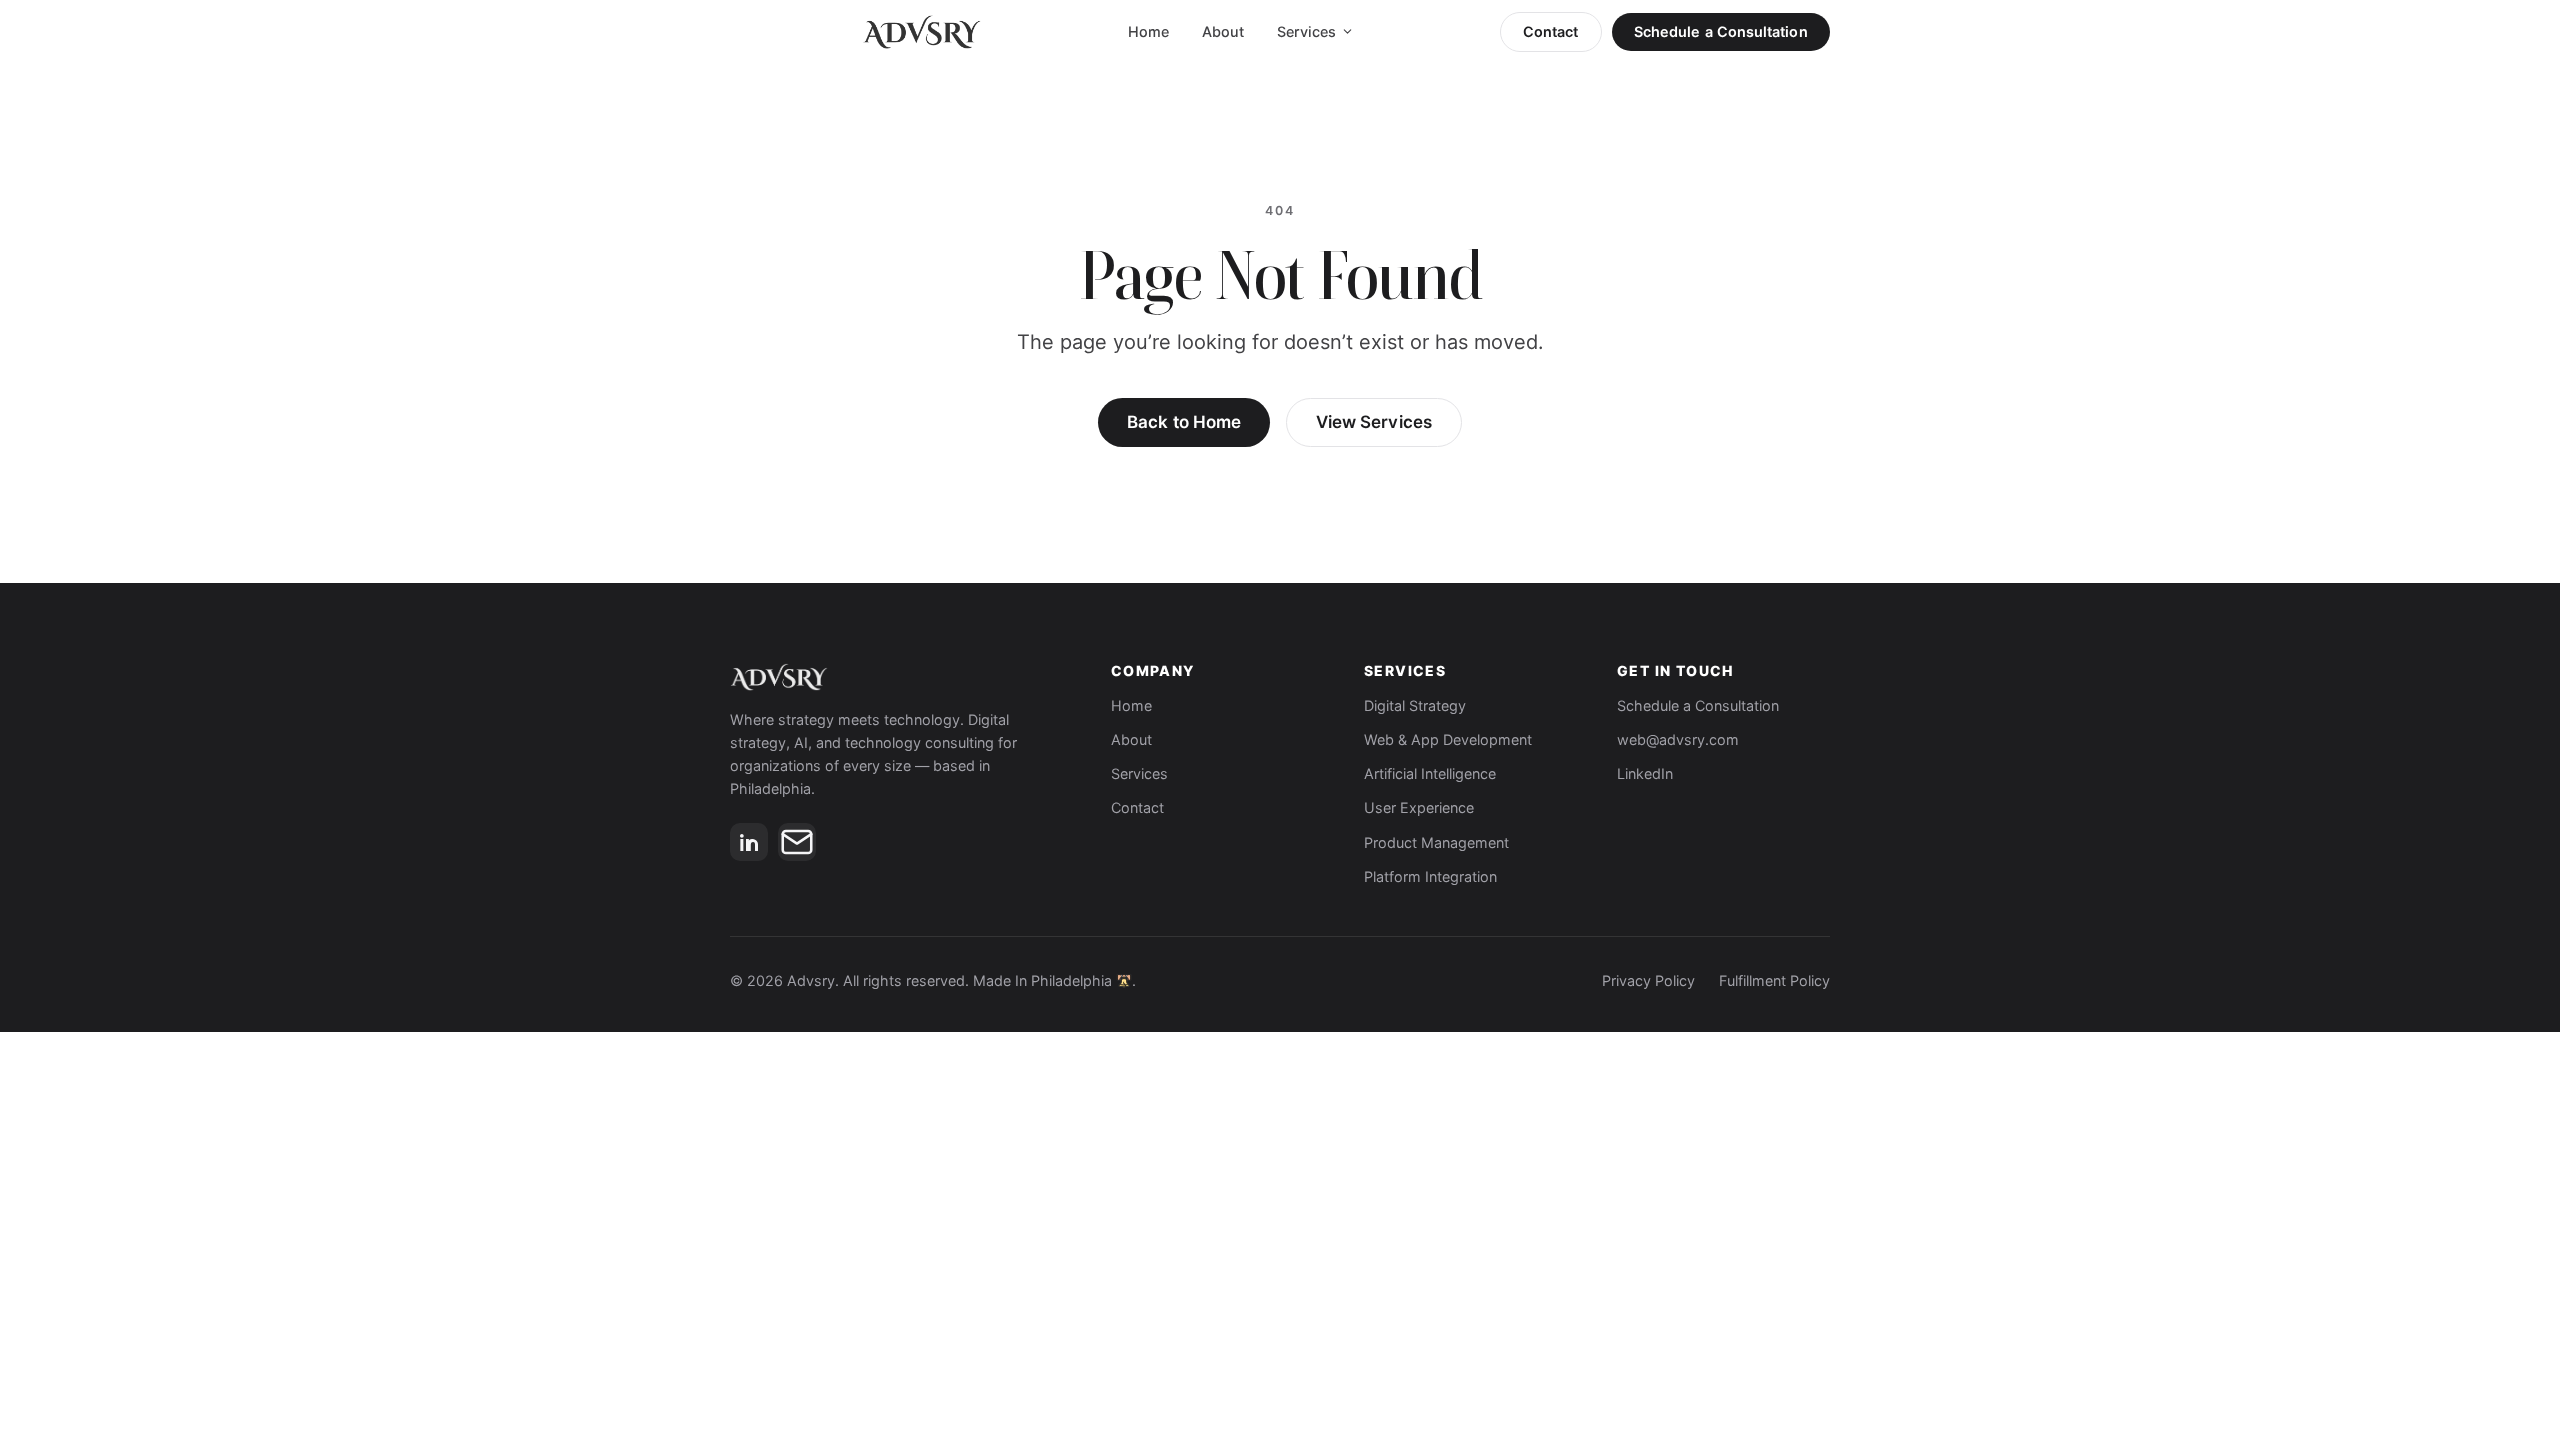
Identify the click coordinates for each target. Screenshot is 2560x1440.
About (1223, 31)
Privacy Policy (1648, 980)
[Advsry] (900, 677)
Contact (1551, 31)
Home (1148, 31)
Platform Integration (1430, 876)
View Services (1374, 422)
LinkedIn (1645, 773)
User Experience (1419, 807)
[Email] (797, 842)
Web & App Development (1448, 739)
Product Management (1436, 842)
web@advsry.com (1678, 739)
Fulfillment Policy (1774, 980)
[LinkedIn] (749, 842)
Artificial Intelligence (1430, 773)
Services (1306, 31)
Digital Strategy (1415, 705)
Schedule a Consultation (1721, 31)
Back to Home (1184, 422)
